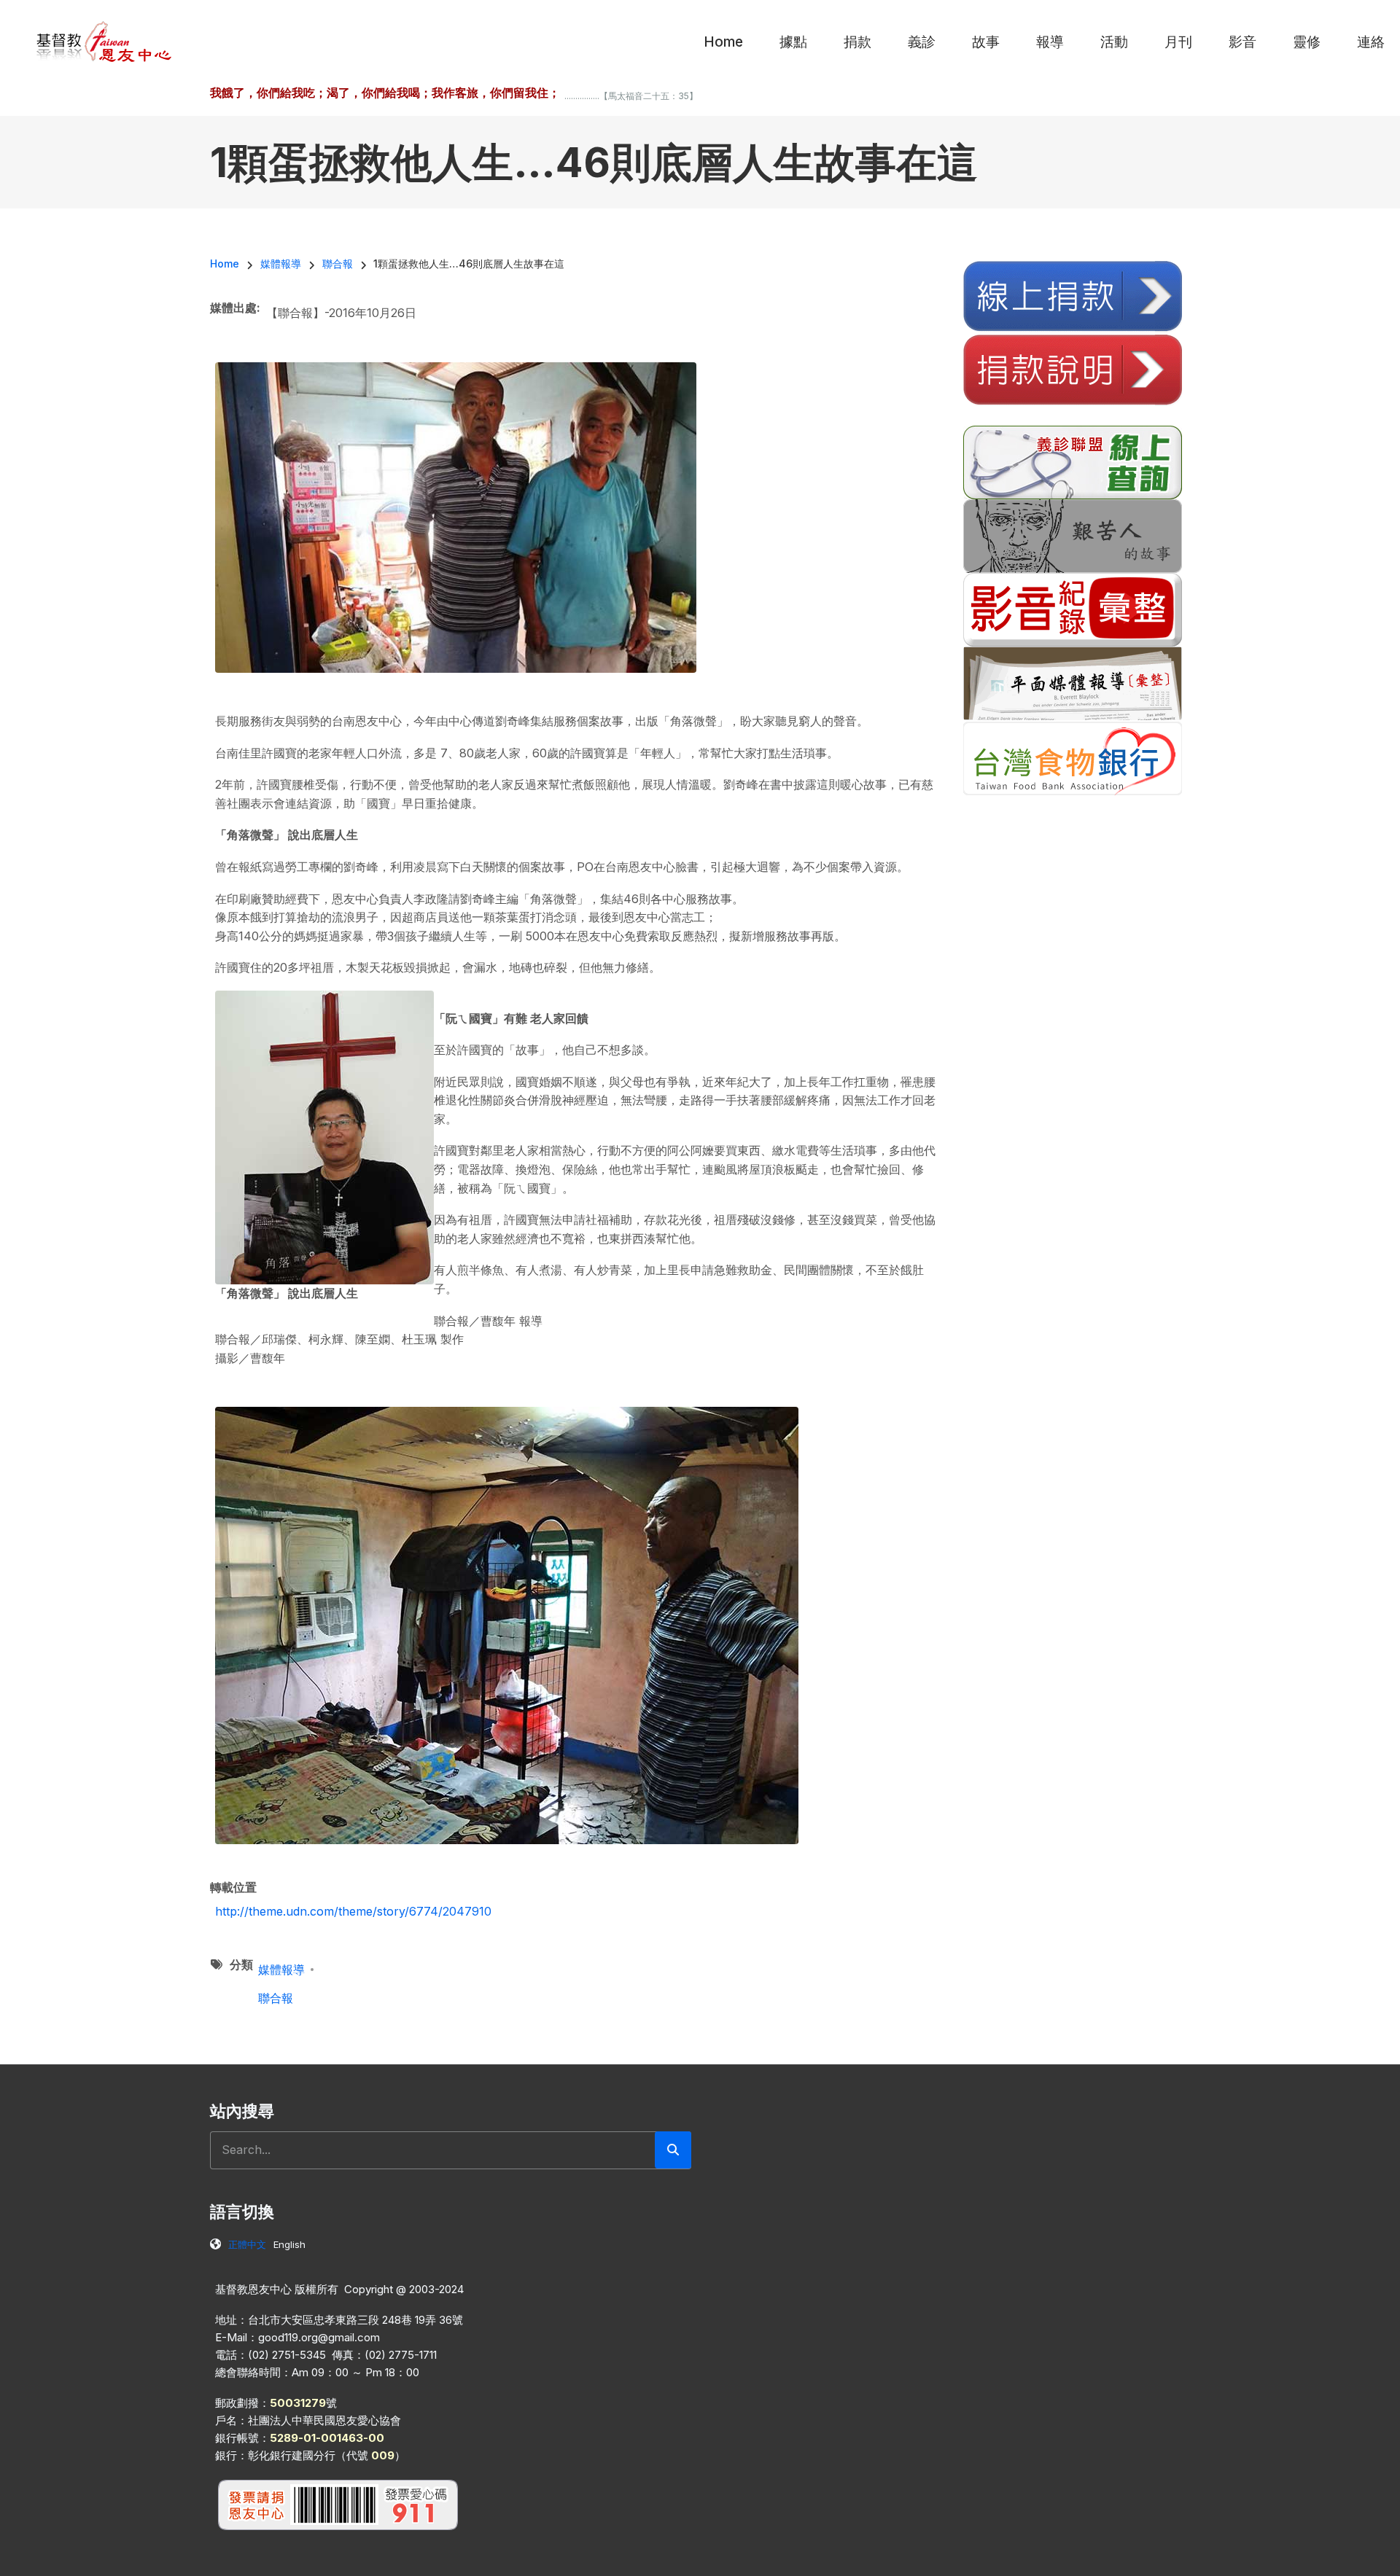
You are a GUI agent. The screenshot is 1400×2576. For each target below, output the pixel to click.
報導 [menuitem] (1050, 42)
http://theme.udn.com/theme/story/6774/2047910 (353, 1911)
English (289, 2244)
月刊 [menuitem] (1178, 42)
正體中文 (247, 2244)
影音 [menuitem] (1242, 42)
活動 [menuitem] (1114, 42)
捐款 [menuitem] (857, 42)
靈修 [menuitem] (1307, 42)
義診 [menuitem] (922, 42)
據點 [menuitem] (793, 42)
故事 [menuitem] (986, 42)
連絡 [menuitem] (1371, 42)
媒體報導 (281, 1970)
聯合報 (276, 1998)
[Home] (105, 41)
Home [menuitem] (723, 42)
